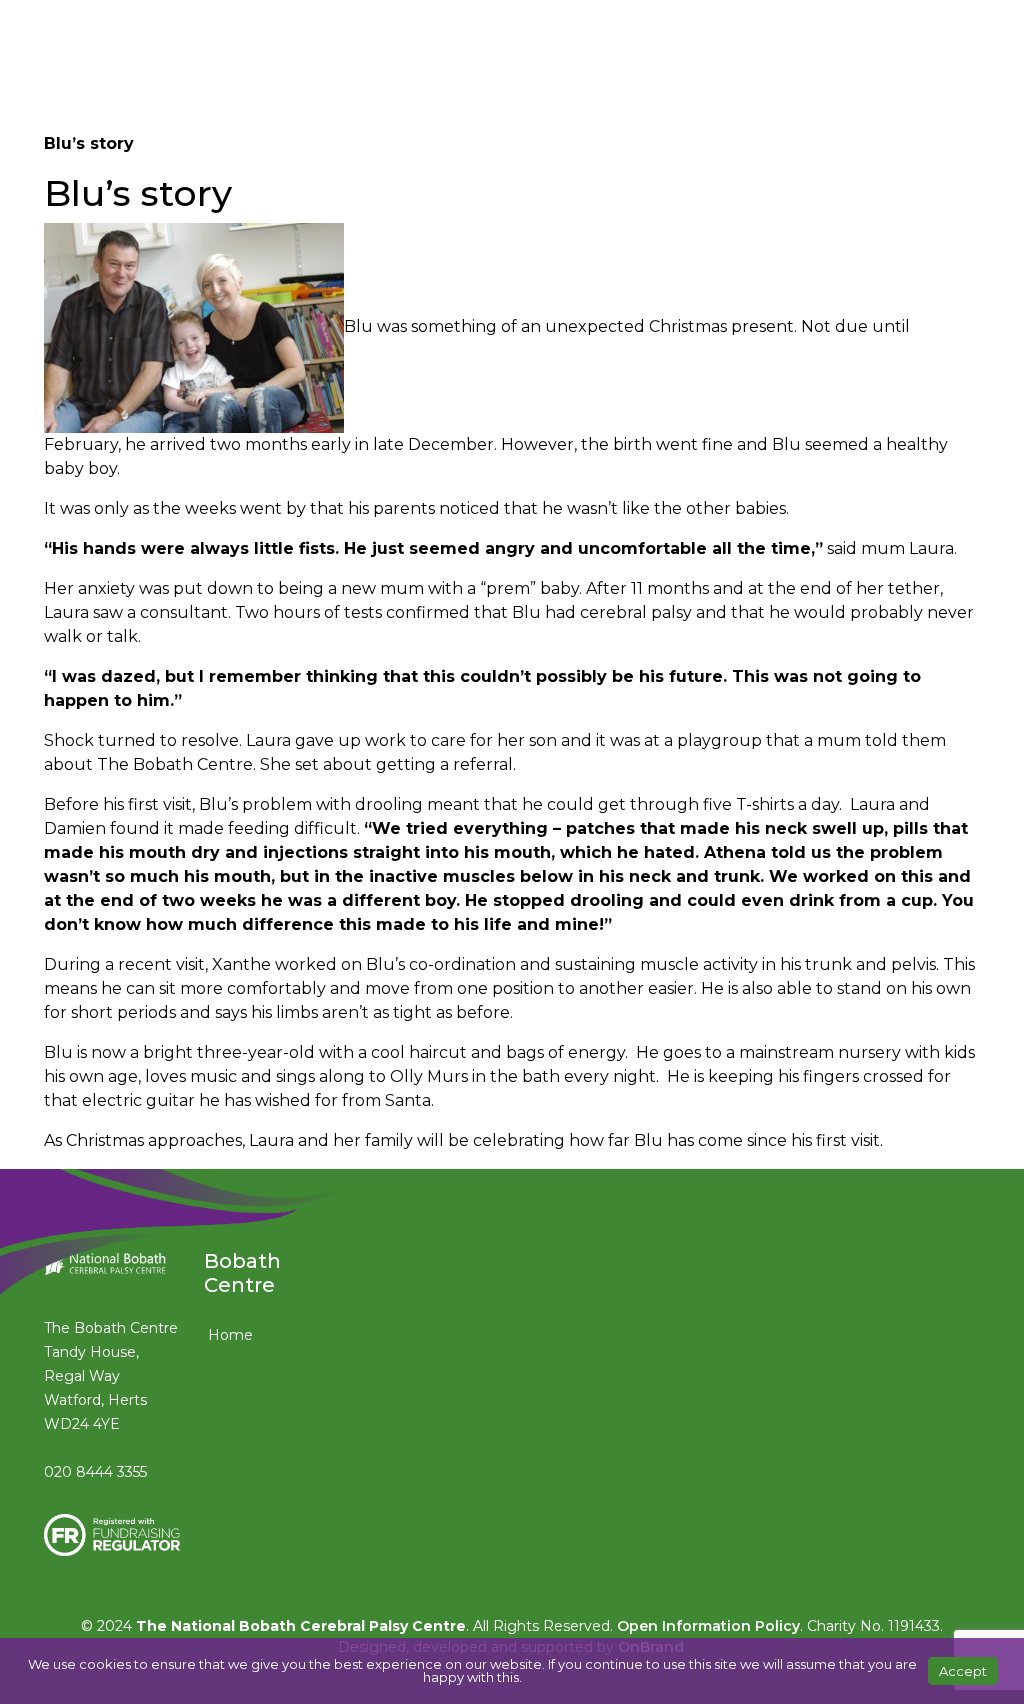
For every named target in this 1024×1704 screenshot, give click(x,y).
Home (230, 1335)
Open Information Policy (708, 1626)
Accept (963, 1671)
